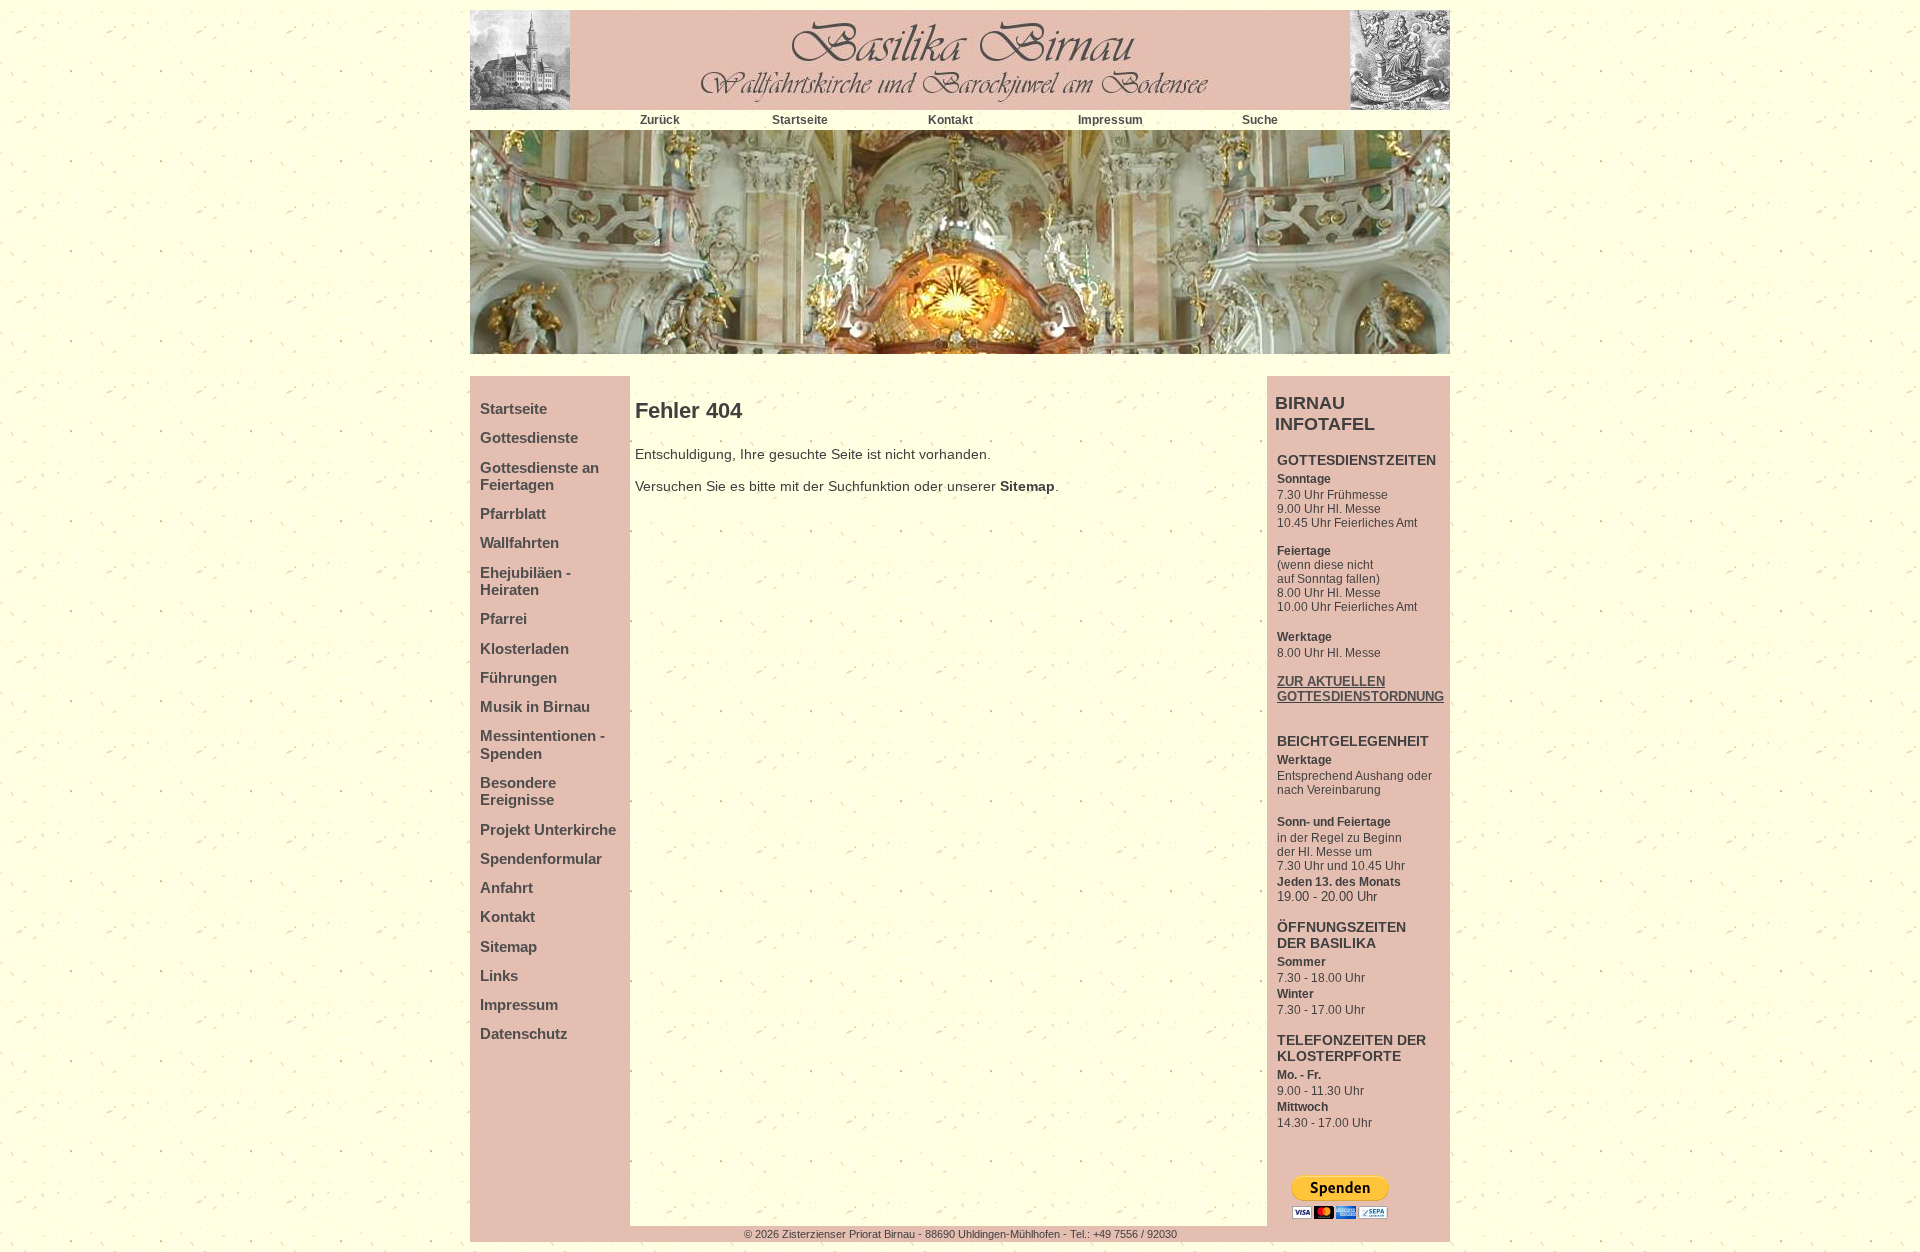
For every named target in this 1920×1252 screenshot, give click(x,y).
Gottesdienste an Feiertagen (539, 476)
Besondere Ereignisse (518, 791)
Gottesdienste (529, 437)
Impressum (1110, 120)
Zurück (660, 120)
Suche (1260, 120)
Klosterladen (524, 648)
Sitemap (508, 946)
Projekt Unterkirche (548, 829)
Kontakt (950, 120)
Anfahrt (506, 887)
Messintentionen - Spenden (542, 744)
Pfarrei (503, 618)
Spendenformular (541, 858)
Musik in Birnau (535, 706)
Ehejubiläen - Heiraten (525, 581)
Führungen (518, 677)
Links (499, 975)
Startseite (800, 120)
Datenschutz (524, 1033)
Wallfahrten (519, 542)
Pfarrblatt (513, 513)
